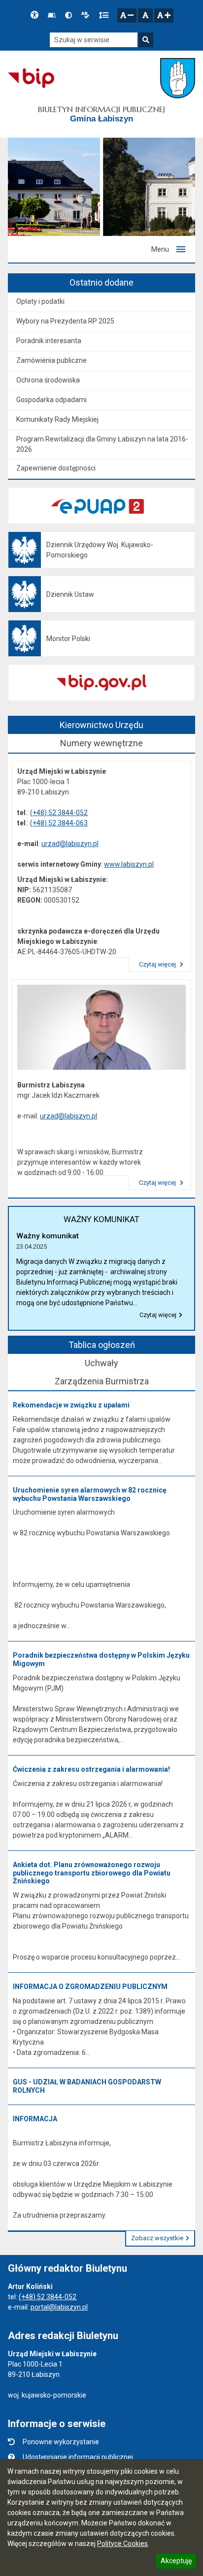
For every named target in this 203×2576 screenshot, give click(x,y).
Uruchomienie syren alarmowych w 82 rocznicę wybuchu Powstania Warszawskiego (90, 1494)
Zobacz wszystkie (157, 2238)
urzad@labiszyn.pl (70, 844)
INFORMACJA (35, 2119)
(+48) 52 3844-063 (59, 823)
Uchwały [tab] (101, 1363)
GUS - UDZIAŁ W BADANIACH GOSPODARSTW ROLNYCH (87, 2086)
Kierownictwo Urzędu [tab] (101, 725)
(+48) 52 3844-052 (59, 813)
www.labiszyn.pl (129, 864)
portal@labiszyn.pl (59, 2307)
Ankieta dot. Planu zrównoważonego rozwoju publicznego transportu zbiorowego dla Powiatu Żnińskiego (92, 1873)
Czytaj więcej (158, 964)
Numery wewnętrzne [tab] (101, 743)
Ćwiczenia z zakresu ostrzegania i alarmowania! (91, 1769)
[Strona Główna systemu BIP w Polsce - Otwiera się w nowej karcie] (31, 78)
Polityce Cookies (122, 2544)
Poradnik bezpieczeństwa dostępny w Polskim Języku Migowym (101, 1659)
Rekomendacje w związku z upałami (71, 1405)
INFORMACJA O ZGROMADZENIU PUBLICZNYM (90, 1987)
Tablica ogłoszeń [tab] (102, 1345)
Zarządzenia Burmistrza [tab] (102, 1381)
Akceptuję (176, 2562)
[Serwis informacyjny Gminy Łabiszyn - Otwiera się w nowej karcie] (178, 78)
